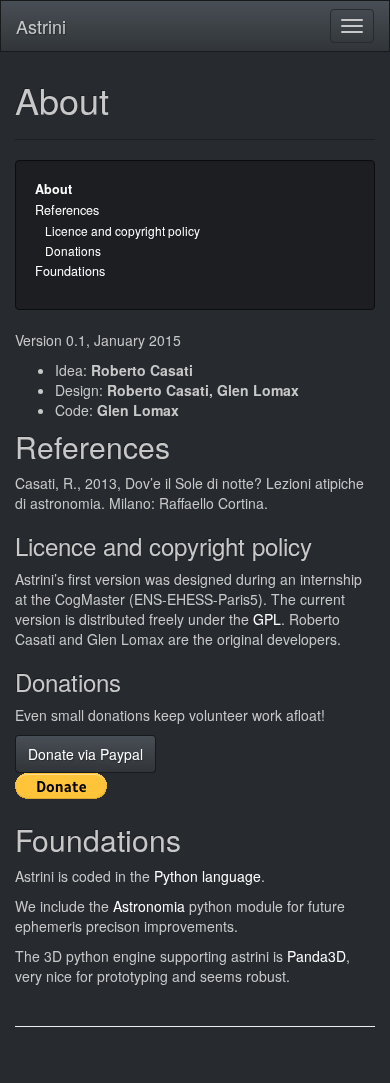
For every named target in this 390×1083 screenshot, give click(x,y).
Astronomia (149, 906)
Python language (207, 876)
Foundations (70, 271)
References (67, 210)
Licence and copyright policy (122, 230)
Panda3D (316, 956)
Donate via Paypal (85, 754)
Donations (73, 250)
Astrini (41, 26)
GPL (267, 619)
